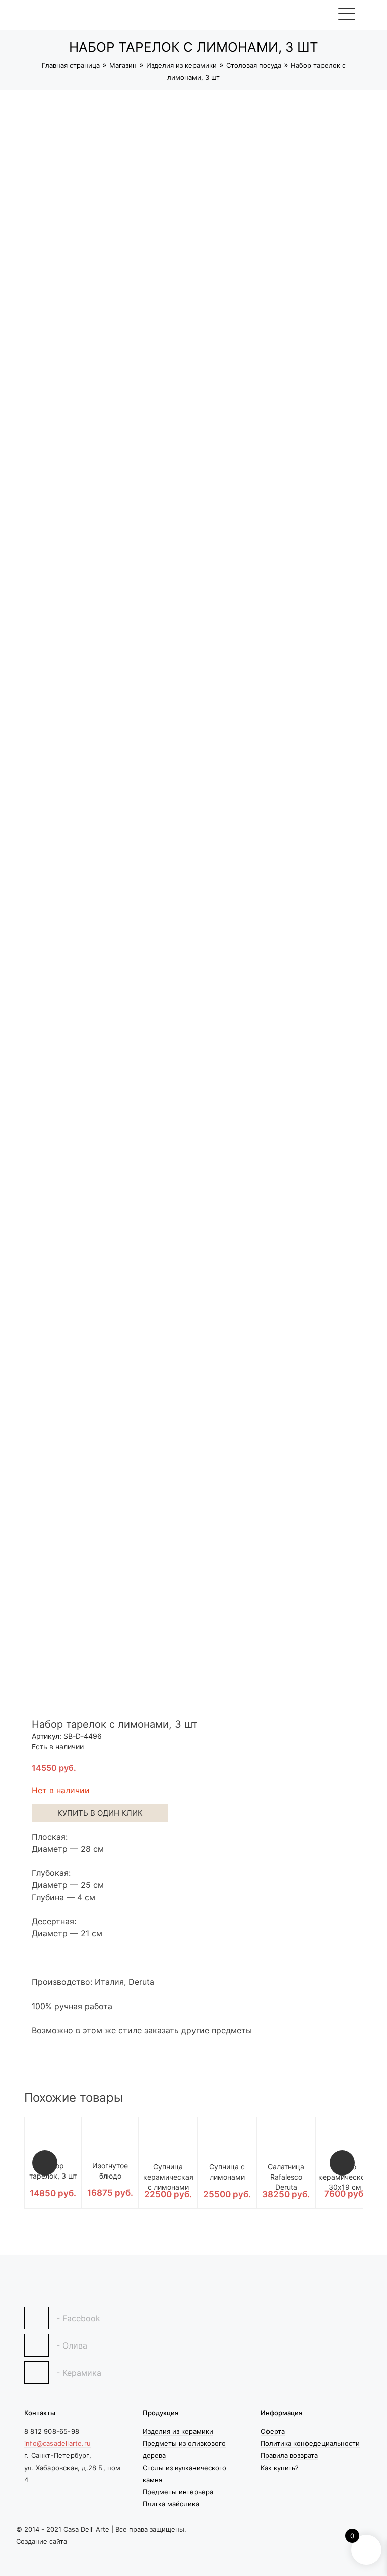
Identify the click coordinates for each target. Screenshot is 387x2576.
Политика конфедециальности (310, 2443)
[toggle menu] (346, 13)
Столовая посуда (254, 65)
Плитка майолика (171, 2504)
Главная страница (71, 65)
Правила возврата (289, 2455)
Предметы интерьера (178, 2492)
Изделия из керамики (181, 65)
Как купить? (280, 2468)
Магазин (123, 65)
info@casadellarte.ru (57, 2443)
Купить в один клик (100, 1813)
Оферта (273, 2431)
